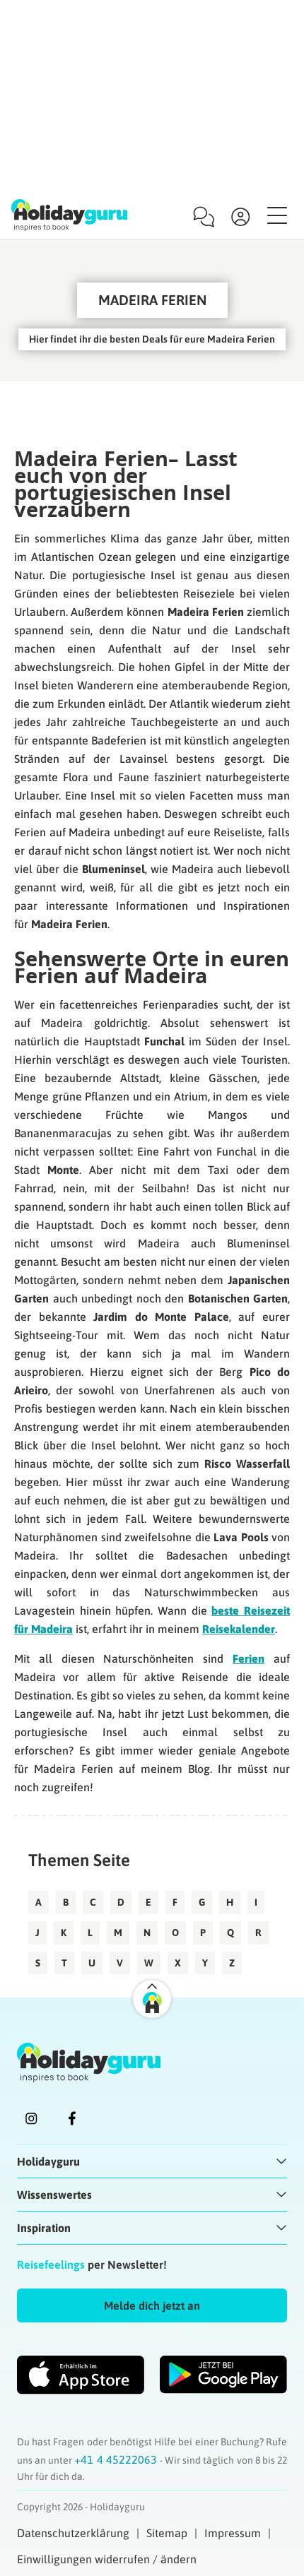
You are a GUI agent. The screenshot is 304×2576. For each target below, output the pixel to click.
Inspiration (44, 2228)
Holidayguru (48, 2161)
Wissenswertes (54, 2195)
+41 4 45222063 (117, 2459)
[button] (152, 2305)
